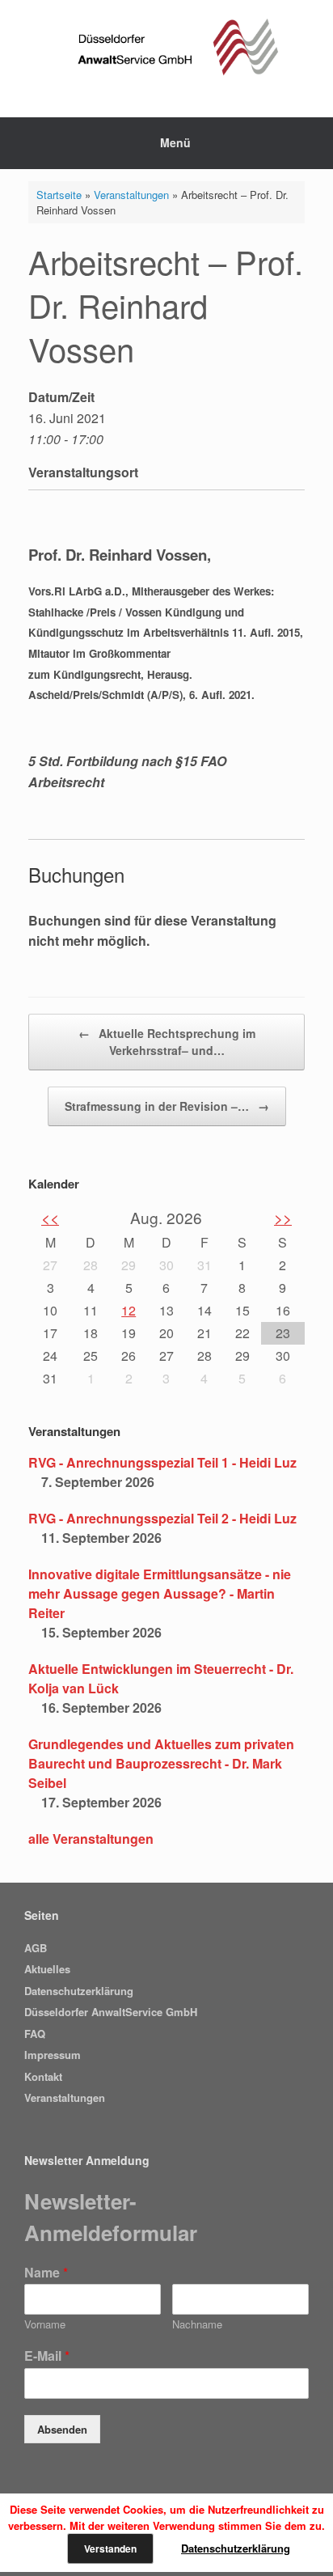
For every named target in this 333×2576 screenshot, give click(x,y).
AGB (36, 1948)
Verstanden (110, 2548)
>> (283, 1217)
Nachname (197, 2325)
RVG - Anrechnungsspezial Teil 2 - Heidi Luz (162, 1518)
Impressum (53, 2055)
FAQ (35, 2034)
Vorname (45, 2325)
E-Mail (47, 2356)
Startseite (59, 195)
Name (46, 2273)
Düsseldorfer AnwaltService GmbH (111, 2012)
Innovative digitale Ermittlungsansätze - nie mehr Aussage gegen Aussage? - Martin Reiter (160, 1593)
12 (129, 1310)
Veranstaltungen (131, 195)
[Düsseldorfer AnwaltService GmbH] (166, 47)
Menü (175, 142)
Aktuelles (47, 1969)
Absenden (62, 2429)
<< (50, 1217)
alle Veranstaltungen (91, 1839)
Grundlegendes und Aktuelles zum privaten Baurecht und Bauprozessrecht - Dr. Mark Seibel (161, 1763)
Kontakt (43, 2076)
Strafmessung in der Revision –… (167, 1106)
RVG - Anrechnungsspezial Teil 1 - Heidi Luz (162, 1462)
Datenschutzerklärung (79, 1991)
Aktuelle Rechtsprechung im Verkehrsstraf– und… (167, 1042)
